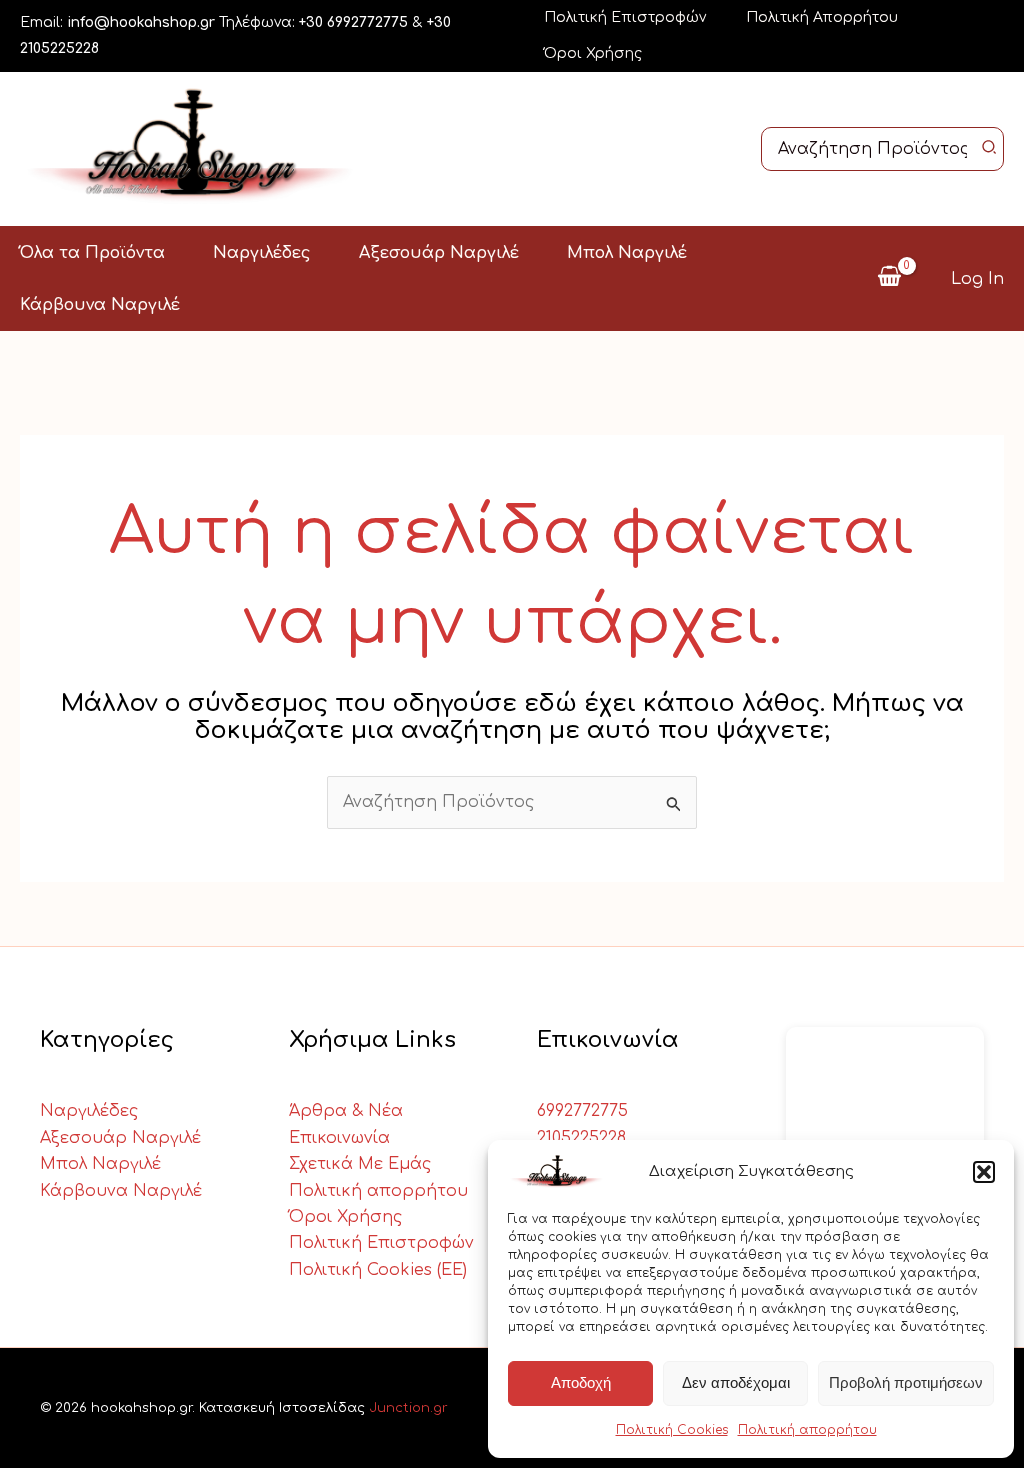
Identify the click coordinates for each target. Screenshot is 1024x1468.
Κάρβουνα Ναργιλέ (121, 1191)
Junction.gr (408, 1408)
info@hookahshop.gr (141, 22)
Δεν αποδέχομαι (736, 1382)
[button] (984, 1172)
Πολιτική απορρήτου (807, 1430)
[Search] (990, 149)
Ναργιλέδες (89, 1111)
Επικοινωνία (339, 1138)
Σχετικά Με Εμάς (360, 1164)
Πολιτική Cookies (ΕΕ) (378, 1270)
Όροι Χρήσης (593, 53)
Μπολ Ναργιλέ (100, 1164)
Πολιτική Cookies (672, 1430)
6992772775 (582, 1111)
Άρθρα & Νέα (346, 1111)
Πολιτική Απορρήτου (822, 17)
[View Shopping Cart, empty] (889, 278)
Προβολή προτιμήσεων (906, 1382)
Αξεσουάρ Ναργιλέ (120, 1138)
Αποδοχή (581, 1382)
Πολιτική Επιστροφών (625, 17)
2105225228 (581, 1138)
